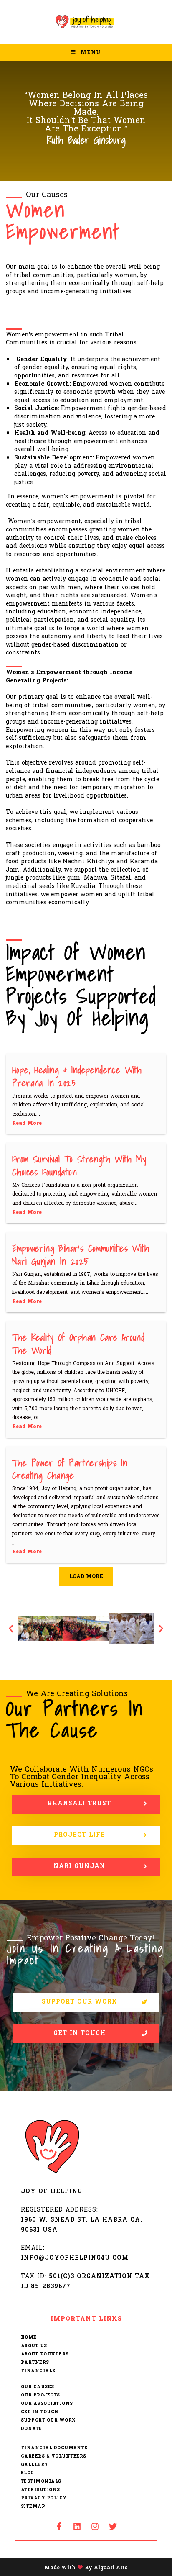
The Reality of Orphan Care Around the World (78, 1344)
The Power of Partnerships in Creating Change (70, 1469)
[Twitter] (113, 2527)
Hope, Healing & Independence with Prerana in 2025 (77, 1076)
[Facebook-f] (59, 2527)
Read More (27, 1123)
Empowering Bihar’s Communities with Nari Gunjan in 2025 (81, 1255)
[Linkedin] (77, 2527)
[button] (11, 1628)
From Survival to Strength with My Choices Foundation (79, 1165)
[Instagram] (95, 2527)
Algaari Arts (111, 2567)
